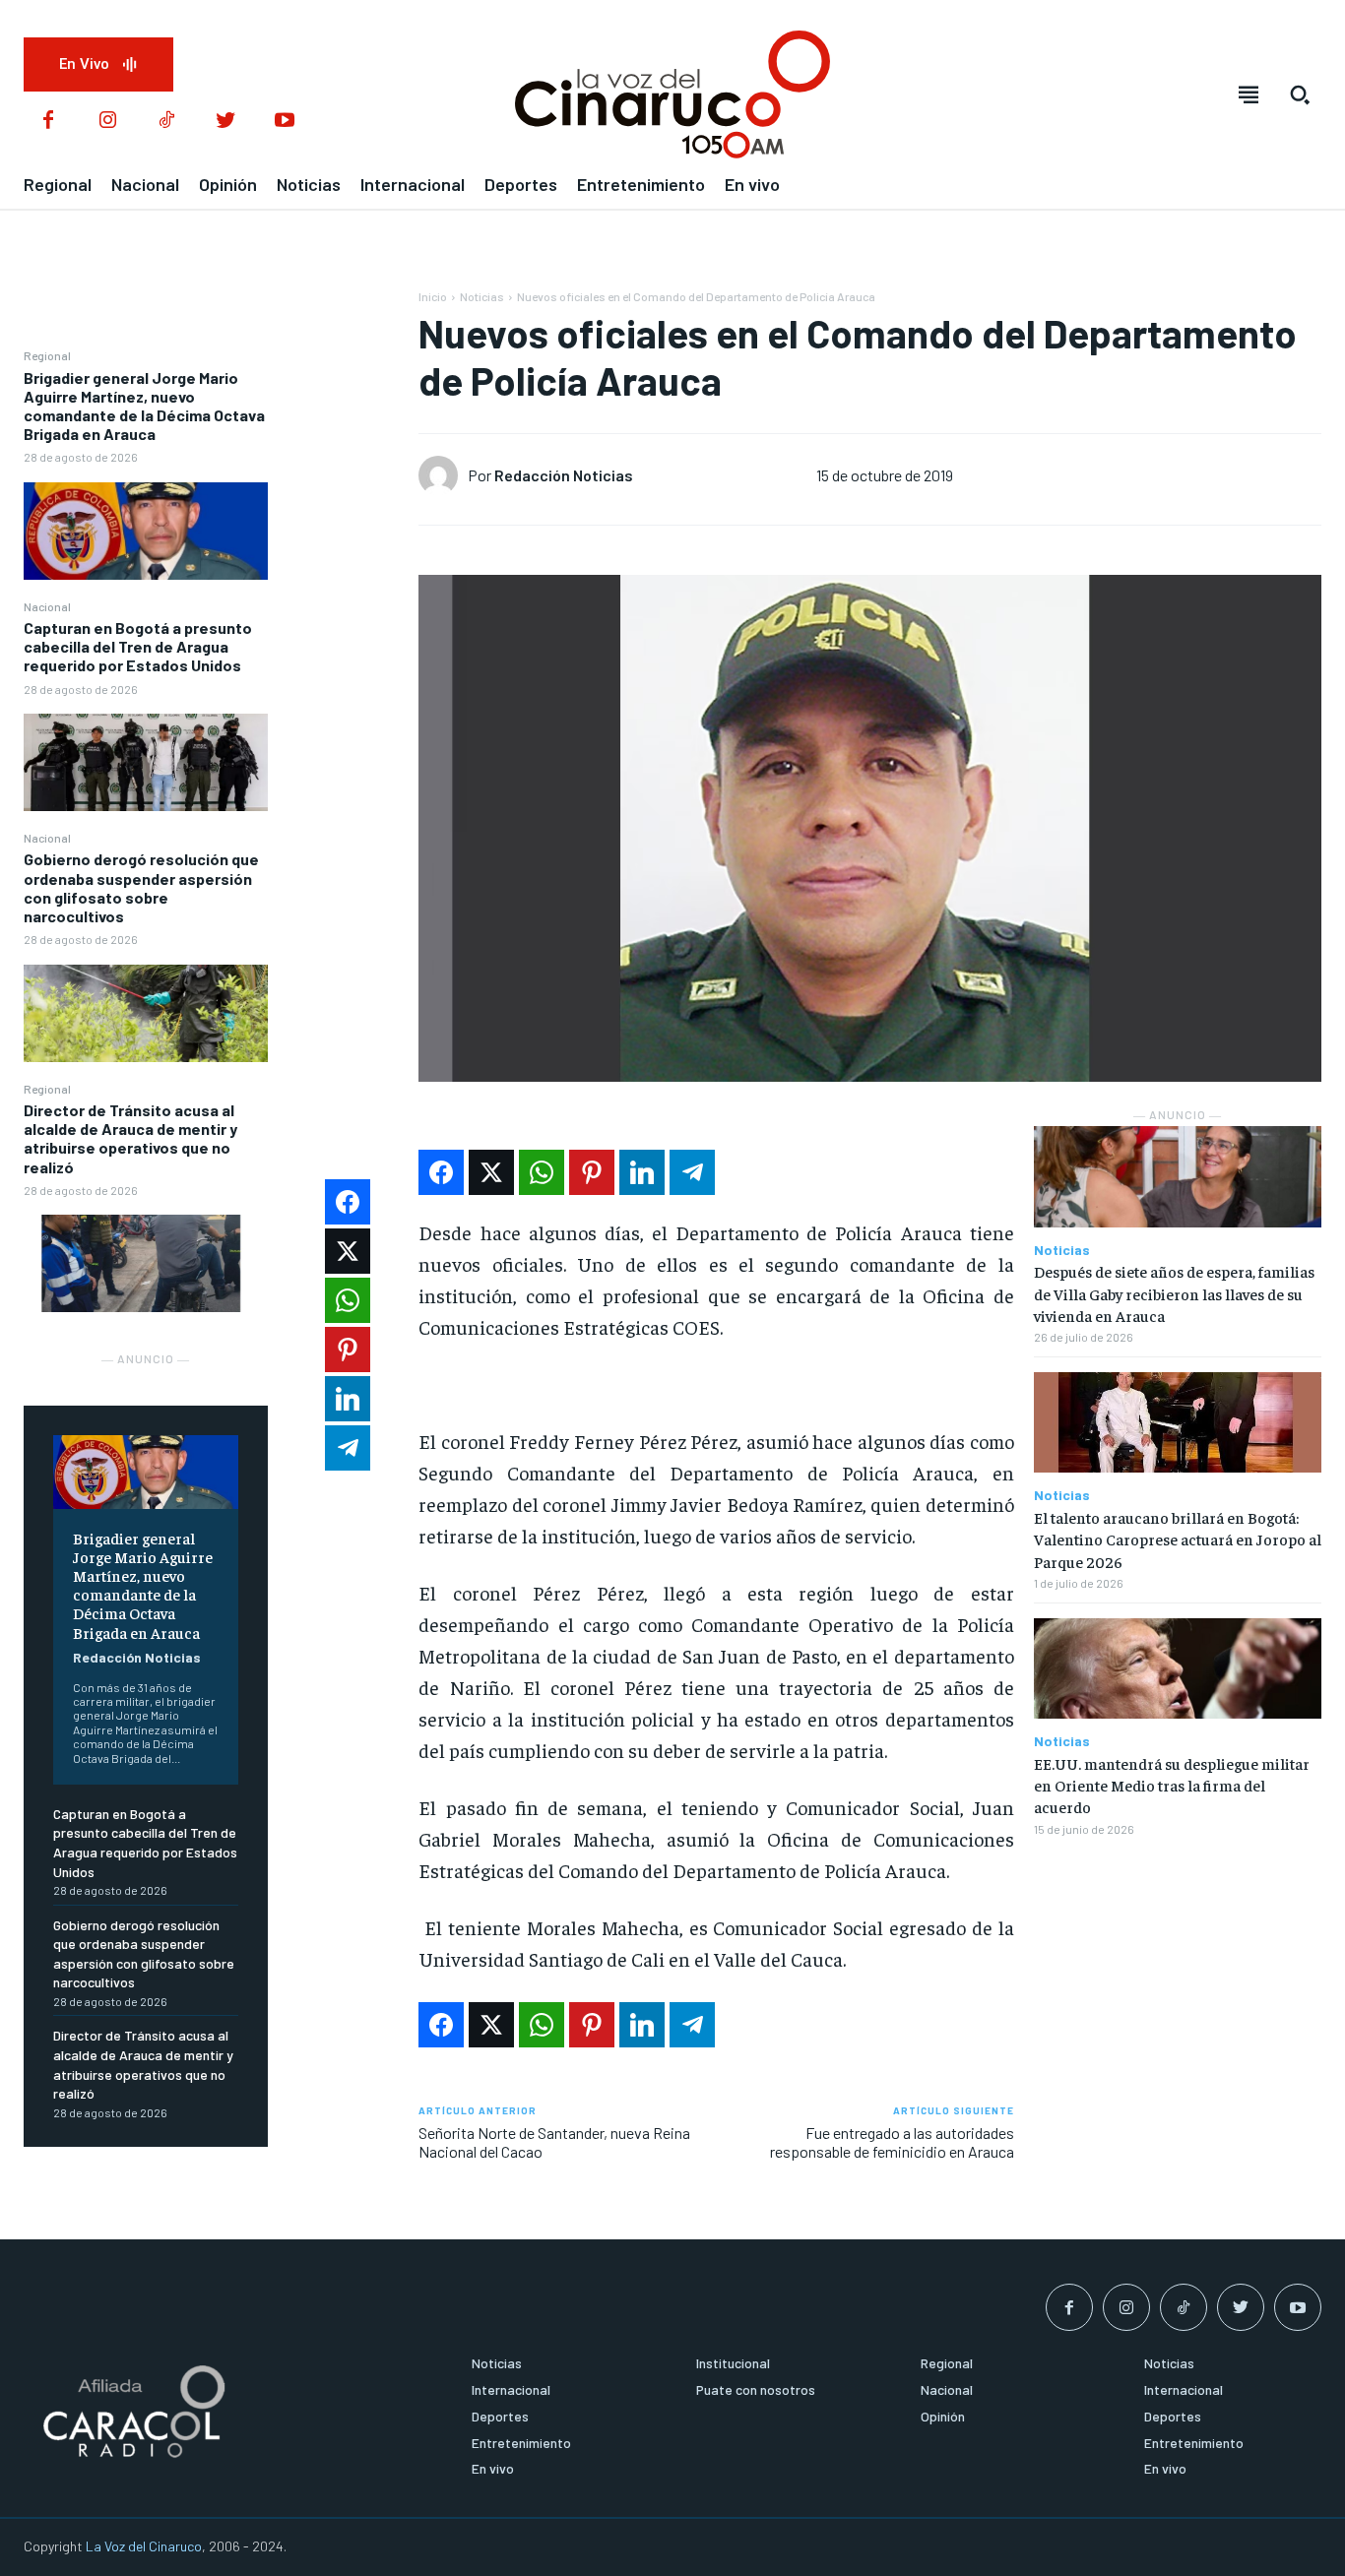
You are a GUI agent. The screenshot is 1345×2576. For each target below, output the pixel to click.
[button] (1300, 94)
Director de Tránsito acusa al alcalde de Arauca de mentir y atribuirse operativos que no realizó (130, 1138)
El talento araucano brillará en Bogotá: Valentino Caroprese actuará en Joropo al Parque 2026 (1178, 1539)
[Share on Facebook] (441, 1172)
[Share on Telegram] (692, 1172)
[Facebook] (48, 121)
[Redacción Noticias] (443, 475)
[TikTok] (166, 121)
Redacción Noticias (137, 1657)
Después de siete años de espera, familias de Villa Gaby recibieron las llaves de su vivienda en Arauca (1174, 1293)
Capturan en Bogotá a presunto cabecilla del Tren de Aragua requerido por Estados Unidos (138, 646)
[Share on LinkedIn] (642, 1172)
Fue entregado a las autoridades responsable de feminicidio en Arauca (892, 2142)
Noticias (482, 296)
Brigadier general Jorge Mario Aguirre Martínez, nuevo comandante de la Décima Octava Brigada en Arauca (144, 406)
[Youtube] (285, 121)
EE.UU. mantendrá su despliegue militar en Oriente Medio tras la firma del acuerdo (1172, 1785)
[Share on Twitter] (491, 1172)
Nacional (47, 606)
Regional (47, 355)
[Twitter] (225, 121)
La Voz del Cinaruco (144, 2546)
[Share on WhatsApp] (542, 1172)
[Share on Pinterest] (592, 1172)
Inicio (433, 296)
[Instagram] (107, 121)
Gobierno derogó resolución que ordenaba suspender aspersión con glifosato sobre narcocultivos (141, 887)
